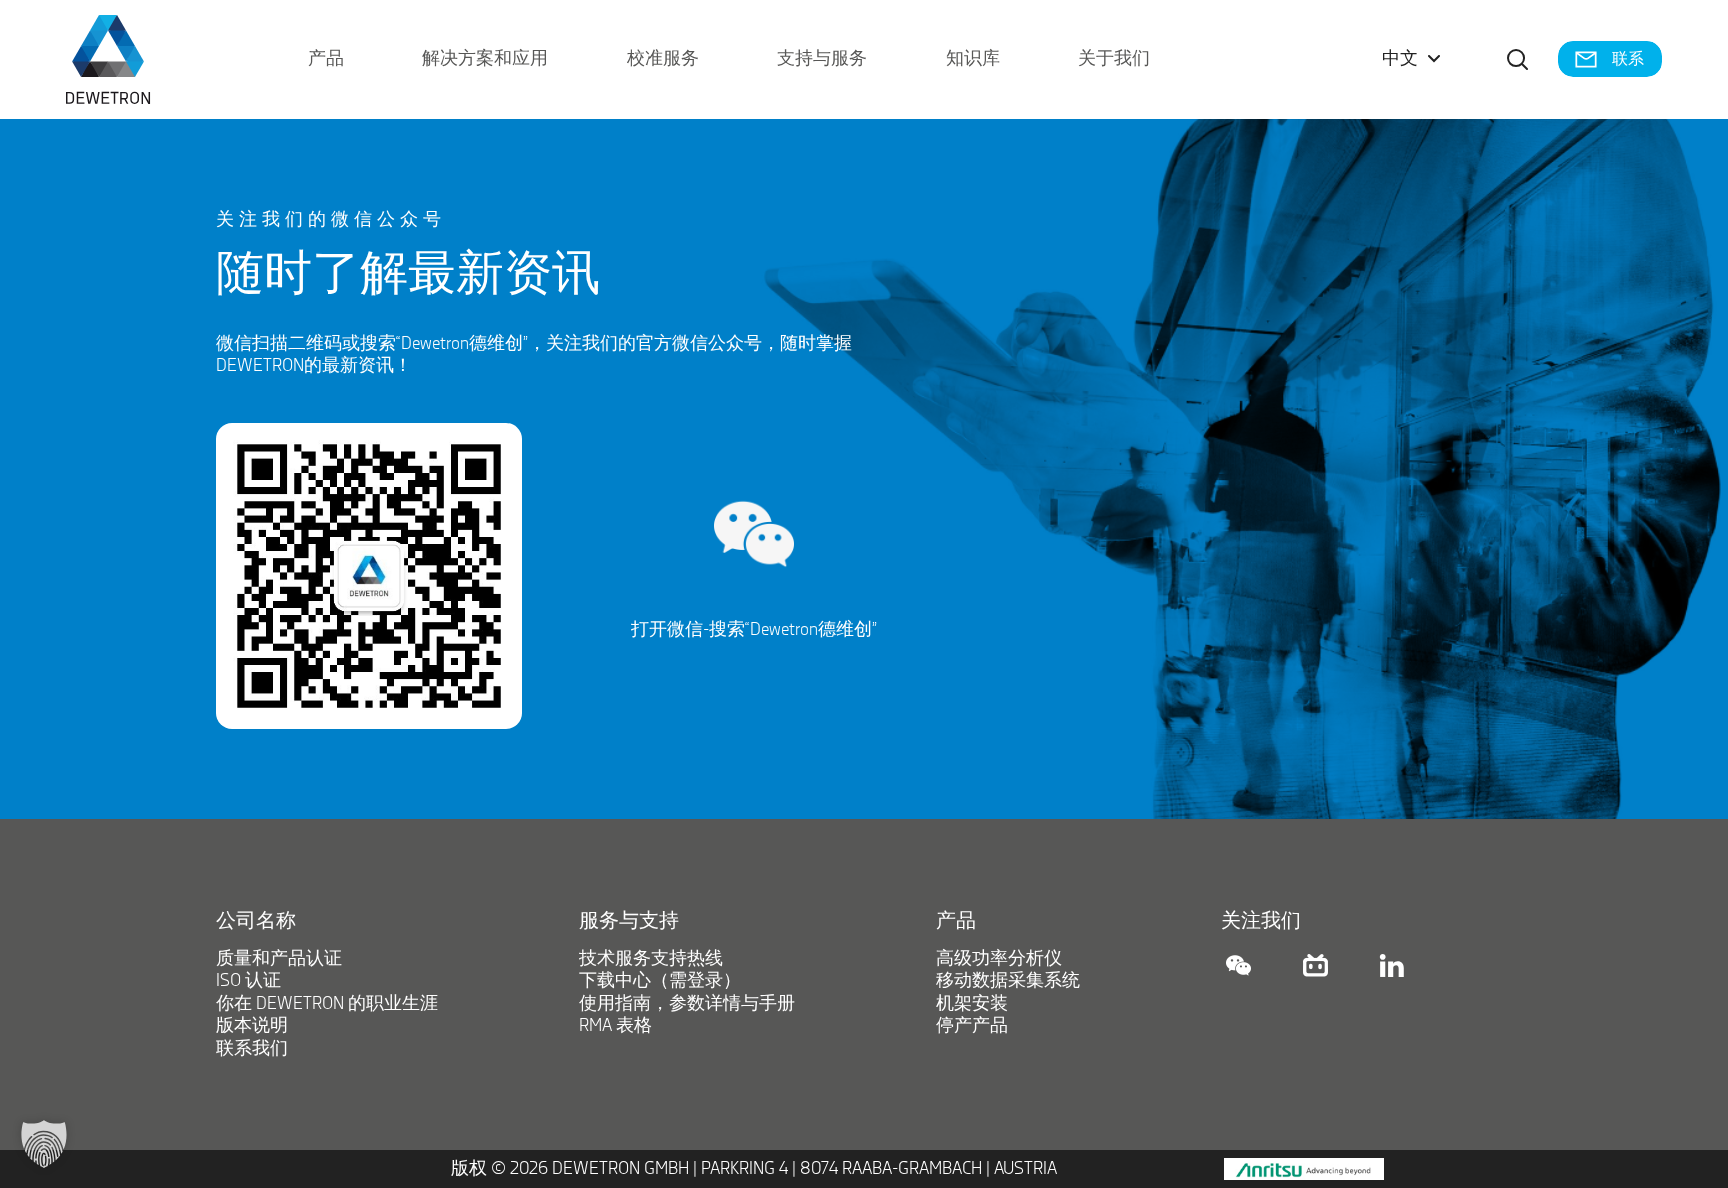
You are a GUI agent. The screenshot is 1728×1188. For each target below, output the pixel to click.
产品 (326, 59)
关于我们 (1114, 59)
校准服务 (663, 59)
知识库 (973, 59)
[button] (44, 1144)
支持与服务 (822, 59)
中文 (1400, 59)
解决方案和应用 (485, 59)
